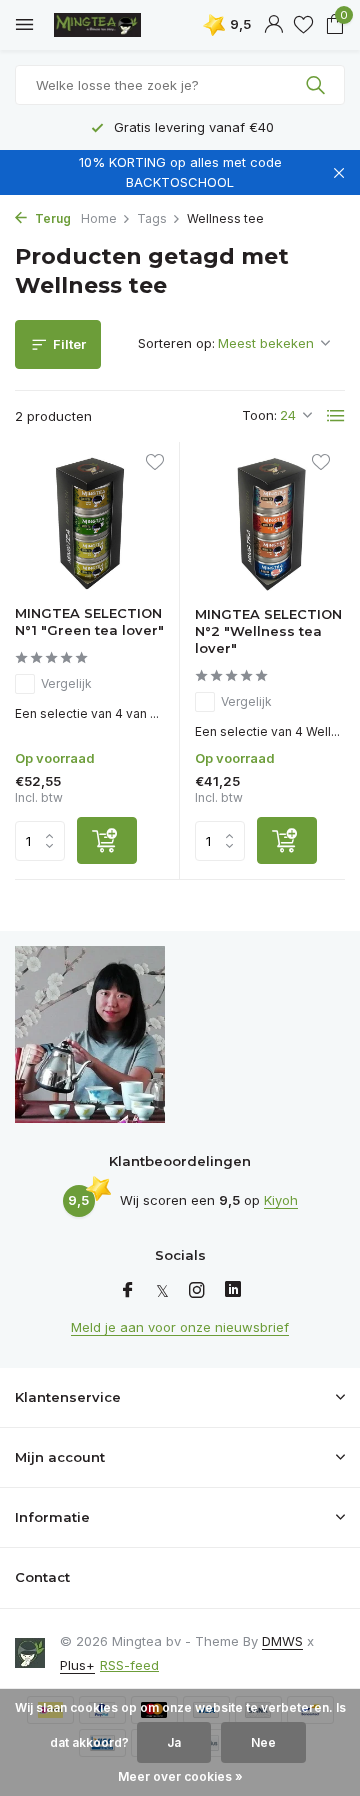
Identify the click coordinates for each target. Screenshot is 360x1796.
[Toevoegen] (107, 840)
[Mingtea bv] (105, 25)
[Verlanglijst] (303, 25)
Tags (152, 218)
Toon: (259, 415)
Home (99, 218)
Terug (51, 218)
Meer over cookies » (180, 1776)
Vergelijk (66, 683)
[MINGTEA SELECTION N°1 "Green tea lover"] (89, 523)
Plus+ (77, 1665)
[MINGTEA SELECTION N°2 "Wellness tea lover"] (270, 524)
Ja (174, 1742)
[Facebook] (128, 1291)
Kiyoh (281, 1200)
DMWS (282, 1641)
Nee (263, 1742)
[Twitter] (162, 1291)
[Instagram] (197, 1291)
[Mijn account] (273, 25)
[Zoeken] (317, 85)
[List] (336, 416)
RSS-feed (129, 1665)
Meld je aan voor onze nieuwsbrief (180, 1327)
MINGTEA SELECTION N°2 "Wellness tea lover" (268, 631)
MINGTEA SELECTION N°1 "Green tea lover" (89, 621)
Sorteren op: (176, 343)
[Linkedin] (233, 1291)
